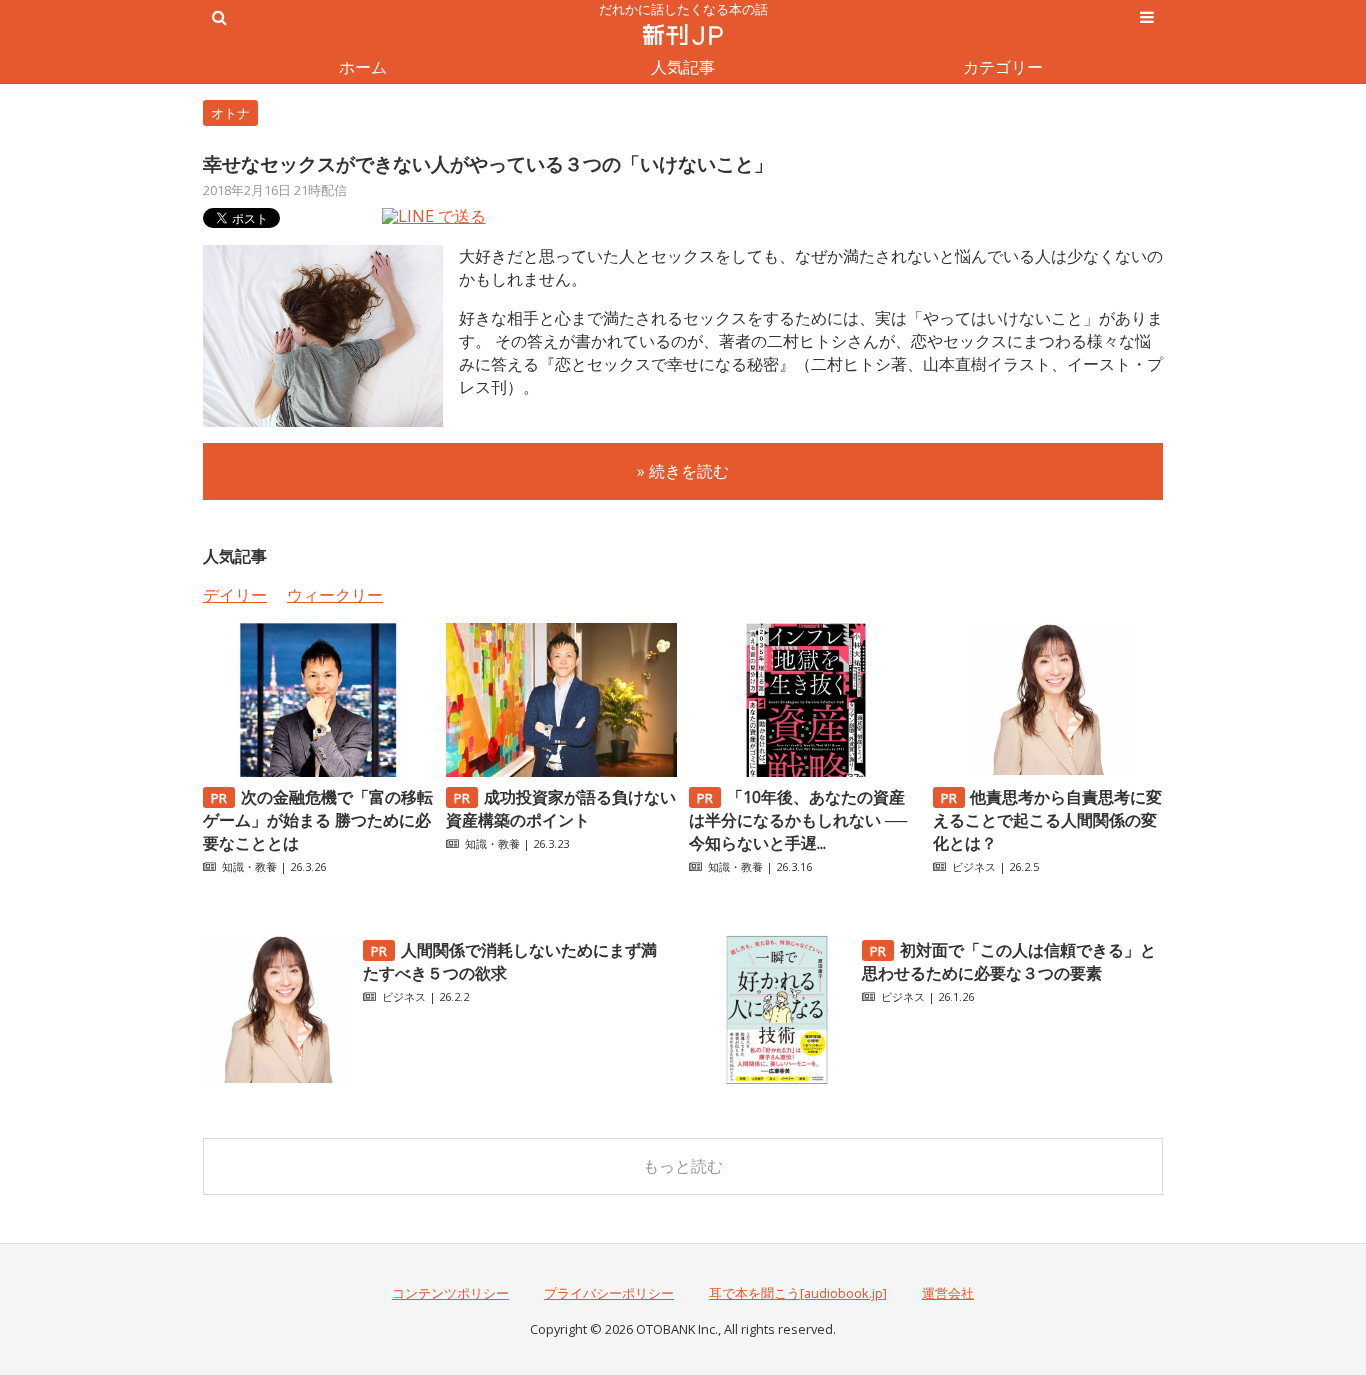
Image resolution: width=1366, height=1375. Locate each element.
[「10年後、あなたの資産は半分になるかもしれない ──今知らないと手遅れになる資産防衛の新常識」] (804, 771)
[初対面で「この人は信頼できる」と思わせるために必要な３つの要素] (777, 1079)
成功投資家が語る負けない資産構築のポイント (561, 808)
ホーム (363, 67)
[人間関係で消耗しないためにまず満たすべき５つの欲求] (278, 1079)
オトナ (230, 113)
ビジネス (974, 866)
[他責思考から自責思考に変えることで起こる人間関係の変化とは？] (1048, 771)
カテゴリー (1003, 67)
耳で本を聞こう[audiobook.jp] (798, 1293)
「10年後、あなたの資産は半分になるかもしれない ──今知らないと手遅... (798, 820)
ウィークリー (335, 595)
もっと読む (683, 1166)
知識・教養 (249, 866)
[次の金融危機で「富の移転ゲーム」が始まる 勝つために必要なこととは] (318, 771)
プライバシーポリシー (609, 1293)
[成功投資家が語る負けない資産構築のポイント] (561, 771)
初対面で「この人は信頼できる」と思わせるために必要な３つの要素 (1009, 961)
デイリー (235, 595)
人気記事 (683, 67)
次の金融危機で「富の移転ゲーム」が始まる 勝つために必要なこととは (318, 820)
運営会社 (948, 1293)
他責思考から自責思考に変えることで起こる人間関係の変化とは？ (1048, 820)
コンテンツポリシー (450, 1293)
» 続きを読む (683, 471)
